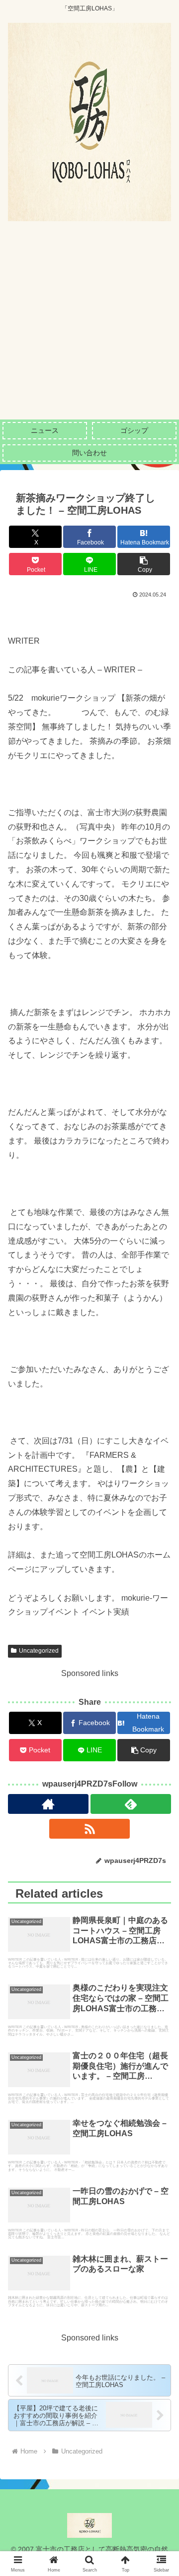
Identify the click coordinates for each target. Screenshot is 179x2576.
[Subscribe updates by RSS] (89, 1829)
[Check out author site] (48, 1804)
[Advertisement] (89, 325)
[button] (144, 564)
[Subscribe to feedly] (131, 1804)
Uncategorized (39, 1651)
